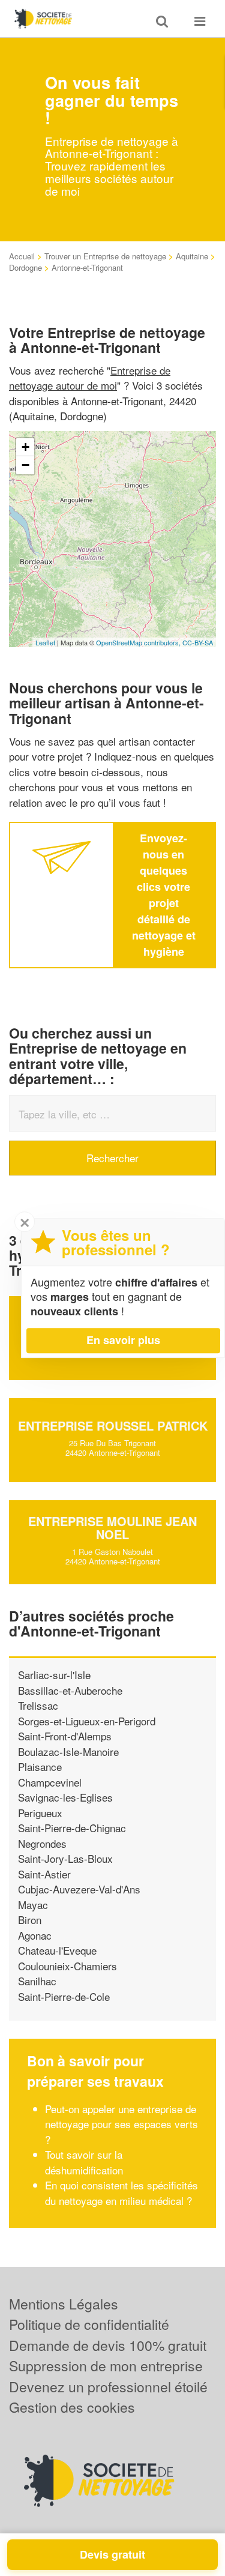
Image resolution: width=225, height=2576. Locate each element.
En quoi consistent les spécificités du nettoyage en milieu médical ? (121, 2193)
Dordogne (25, 267)
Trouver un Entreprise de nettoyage (105, 256)
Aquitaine (192, 256)
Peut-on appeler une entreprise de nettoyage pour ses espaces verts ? (121, 2124)
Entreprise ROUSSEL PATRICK (113, 1425)
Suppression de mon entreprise (106, 2366)
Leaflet (45, 642)
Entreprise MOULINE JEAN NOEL (112, 1528)
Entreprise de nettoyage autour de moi (90, 378)
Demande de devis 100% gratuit (108, 2345)
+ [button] (25, 447)
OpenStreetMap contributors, (139, 642)
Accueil (22, 256)
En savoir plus (123, 1340)
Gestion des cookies (72, 2407)
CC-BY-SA (198, 642)
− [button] (25, 465)
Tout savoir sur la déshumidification (84, 2162)
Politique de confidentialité (89, 2324)
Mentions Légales (64, 2304)
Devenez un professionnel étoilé (108, 2387)
